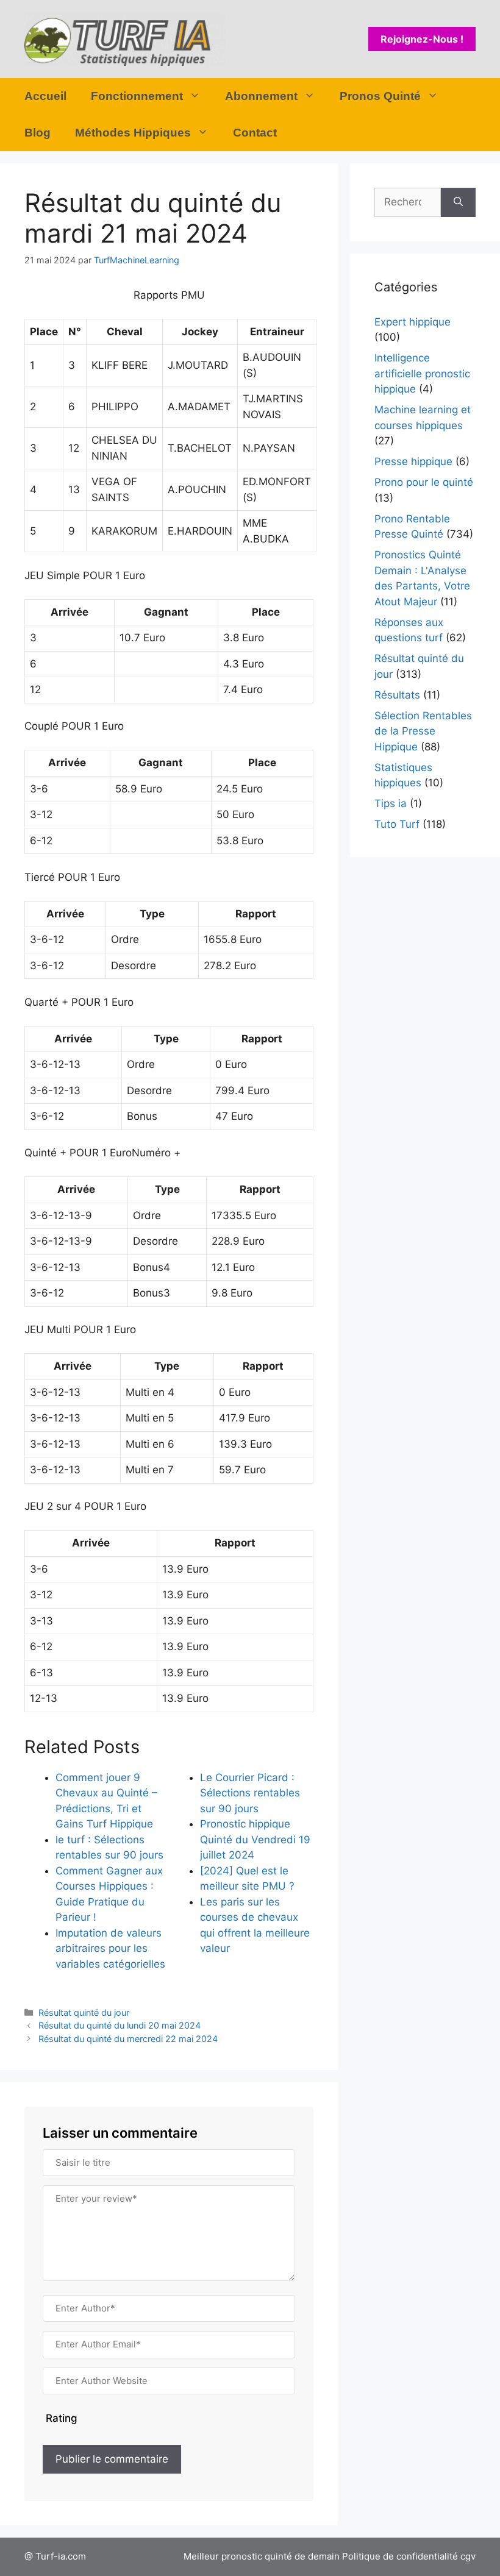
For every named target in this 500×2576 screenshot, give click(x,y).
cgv (468, 2556)
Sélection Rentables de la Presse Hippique (423, 731)
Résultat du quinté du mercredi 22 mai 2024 (128, 2039)
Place (44, 332)
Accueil (45, 96)
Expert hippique (412, 322)
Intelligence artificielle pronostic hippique (422, 373)
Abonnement (261, 96)
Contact (255, 133)
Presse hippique (413, 461)
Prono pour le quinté (424, 482)
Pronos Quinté (380, 96)
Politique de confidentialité (400, 2556)
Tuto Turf (397, 824)
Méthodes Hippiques (133, 133)
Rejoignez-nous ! (422, 39)
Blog (37, 133)
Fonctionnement (137, 96)
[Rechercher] (458, 202)
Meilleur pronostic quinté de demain (262, 2556)
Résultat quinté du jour (84, 2012)
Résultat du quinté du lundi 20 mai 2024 (120, 2025)
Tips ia (391, 803)
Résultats (397, 695)
